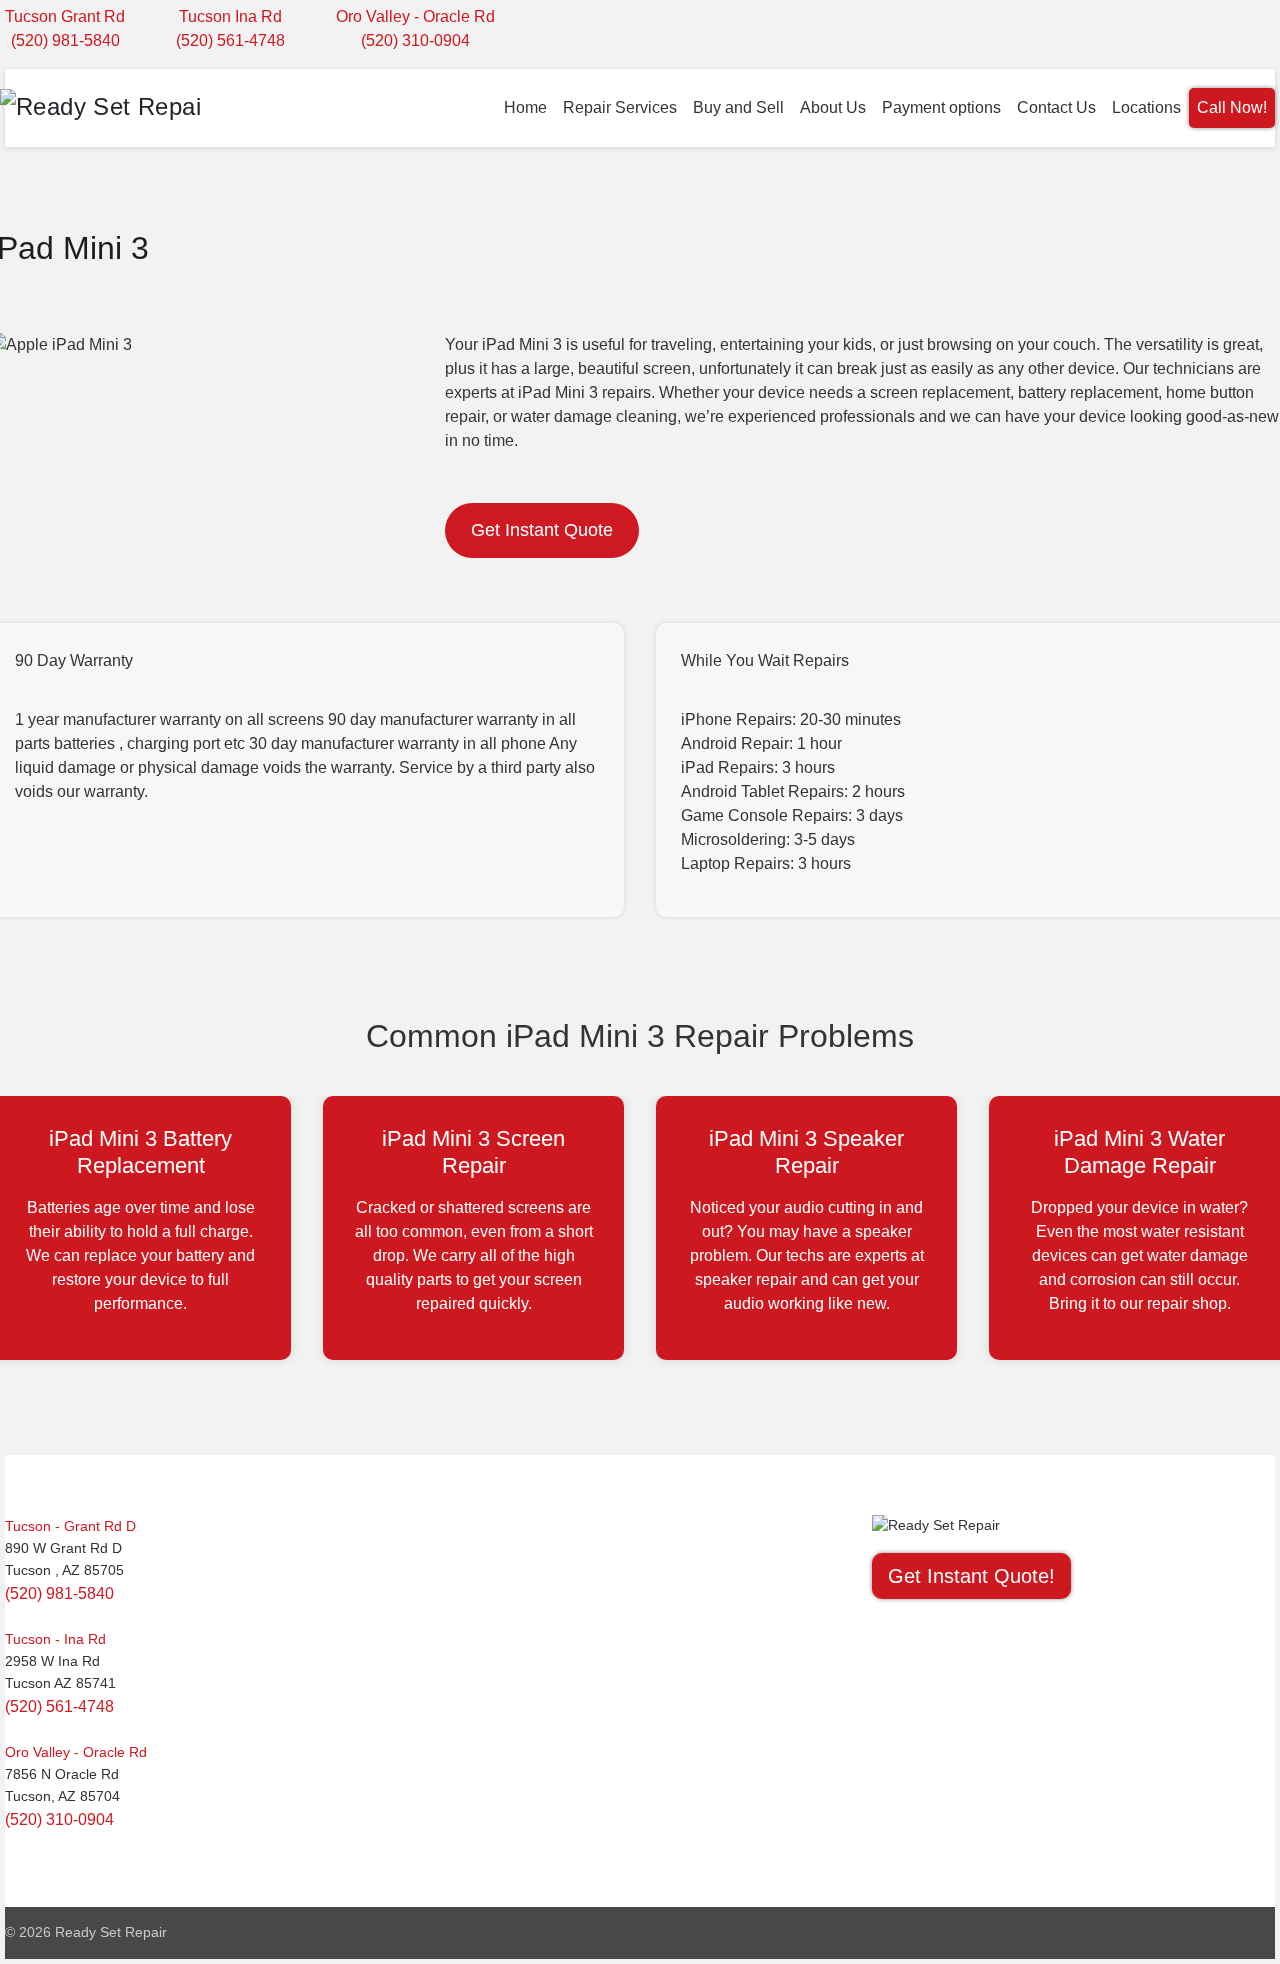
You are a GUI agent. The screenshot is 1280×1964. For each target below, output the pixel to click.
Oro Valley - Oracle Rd (415, 16)
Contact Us (1056, 107)
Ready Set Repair (111, 1932)
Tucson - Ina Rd (55, 1639)
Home (525, 107)
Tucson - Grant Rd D (70, 1526)
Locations (1146, 107)
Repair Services (620, 107)
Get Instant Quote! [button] (971, 1576)
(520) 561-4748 (230, 40)
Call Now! (1232, 107)
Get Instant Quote (542, 530)
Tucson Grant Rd (65, 16)
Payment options (941, 107)
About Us (833, 107)
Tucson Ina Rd (230, 16)
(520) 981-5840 (65, 40)
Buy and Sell (738, 107)
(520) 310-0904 (415, 40)
